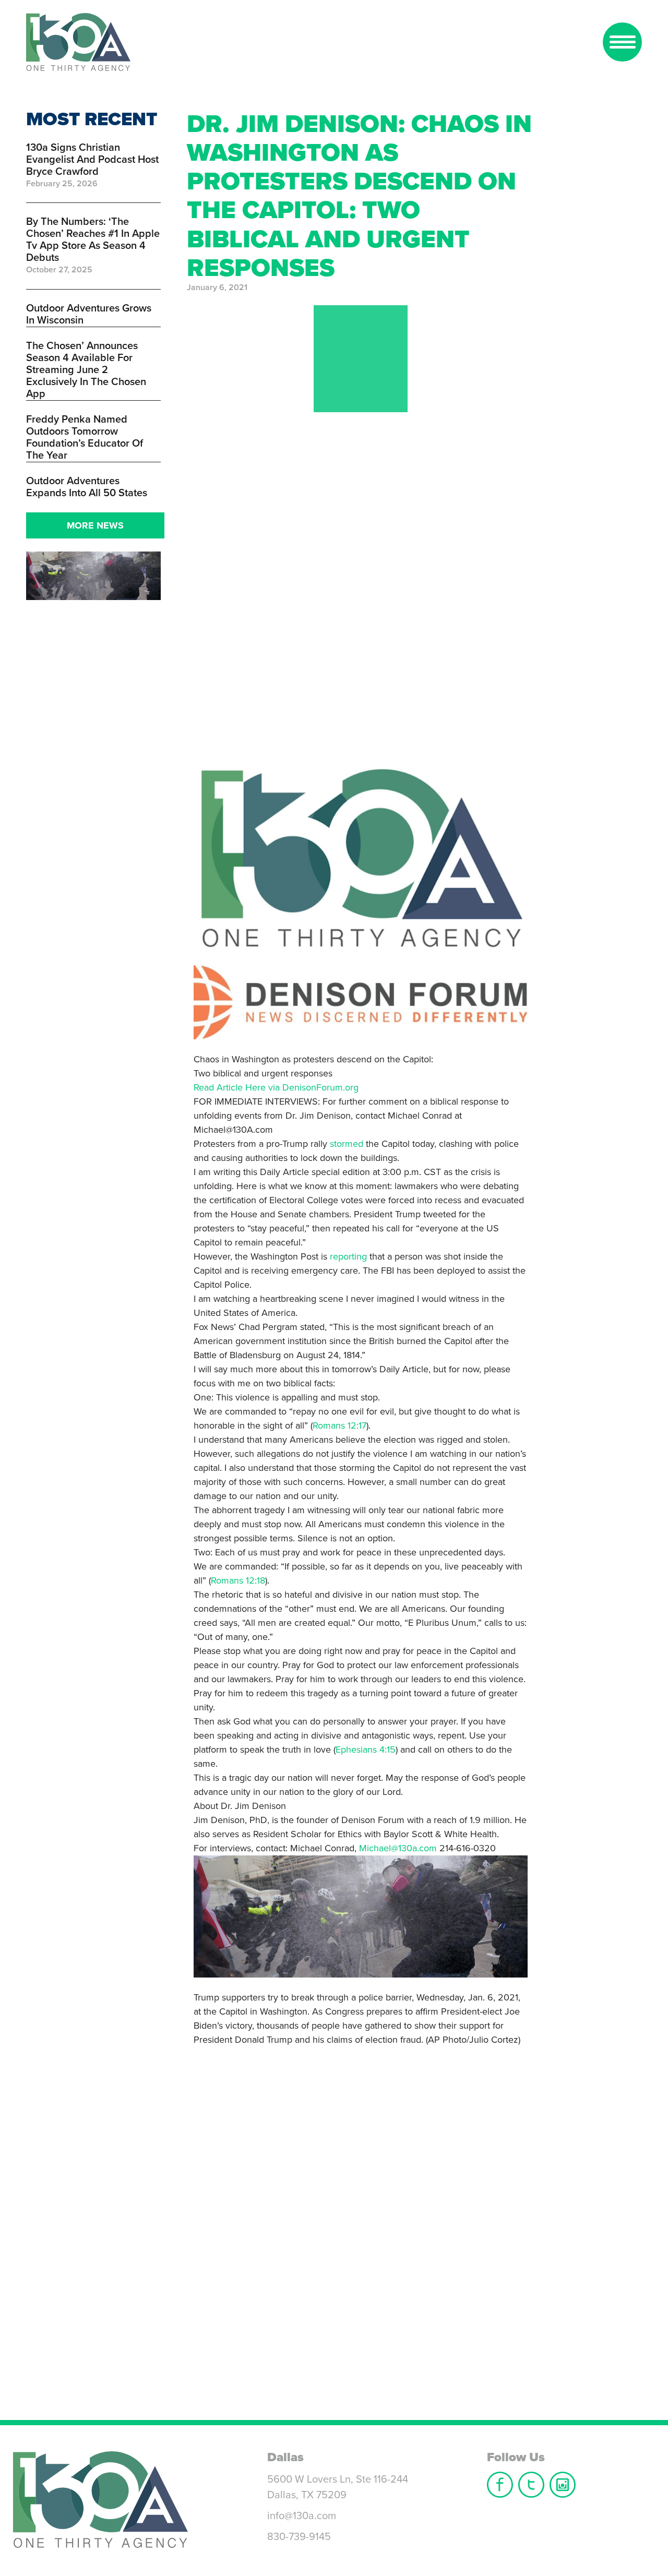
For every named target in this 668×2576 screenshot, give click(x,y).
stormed (347, 1144)
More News (95, 525)
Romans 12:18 (238, 1580)
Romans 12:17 (339, 1425)
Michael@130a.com (398, 1848)
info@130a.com (302, 2516)
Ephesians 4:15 (366, 1750)
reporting (348, 1256)
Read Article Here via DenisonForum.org (276, 1087)
